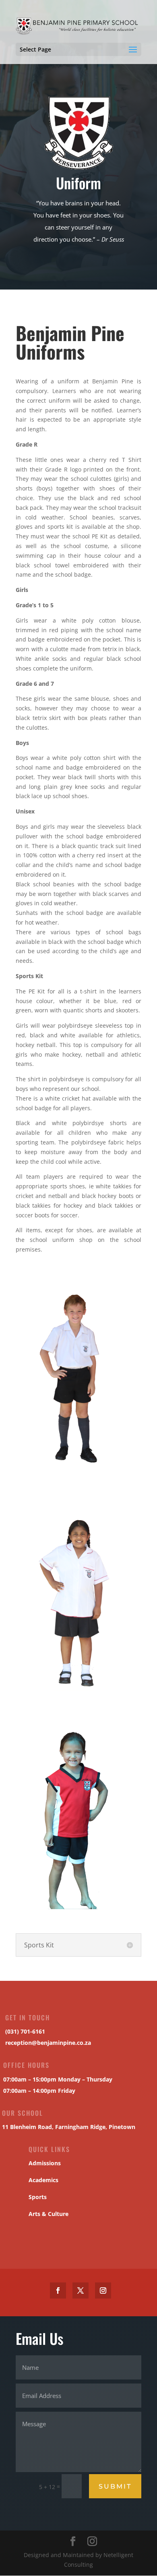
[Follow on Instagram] (103, 2290)
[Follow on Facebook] (58, 2290)
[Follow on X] (81, 2290)
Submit (115, 2486)
